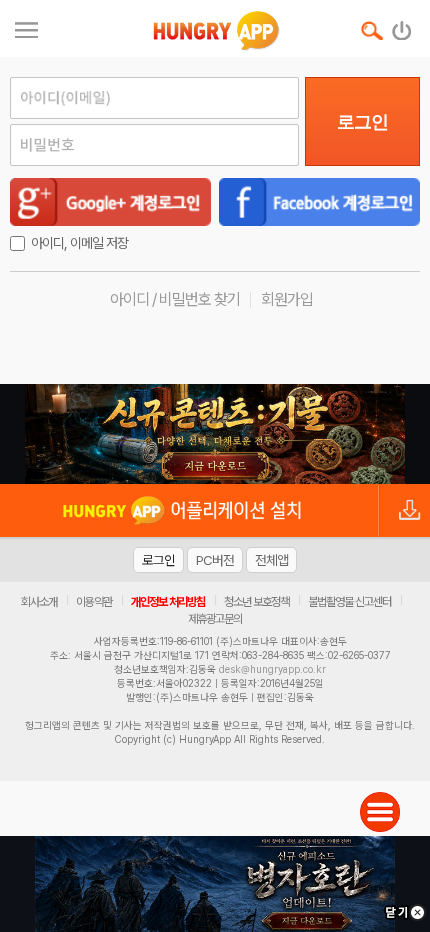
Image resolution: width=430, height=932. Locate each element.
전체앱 (271, 560)
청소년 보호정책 (256, 602)
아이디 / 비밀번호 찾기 (175, 299)
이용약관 (94, 602)
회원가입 (287, 299)
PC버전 (215, 560)
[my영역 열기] (26, 27)
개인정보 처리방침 (168, 602)
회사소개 (39, 602)
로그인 (362, 122)
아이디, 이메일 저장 (79, 243)
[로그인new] (402, 26)
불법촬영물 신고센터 (349, 602)
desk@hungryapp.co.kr (272, 669)
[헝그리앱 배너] (215, 434)
